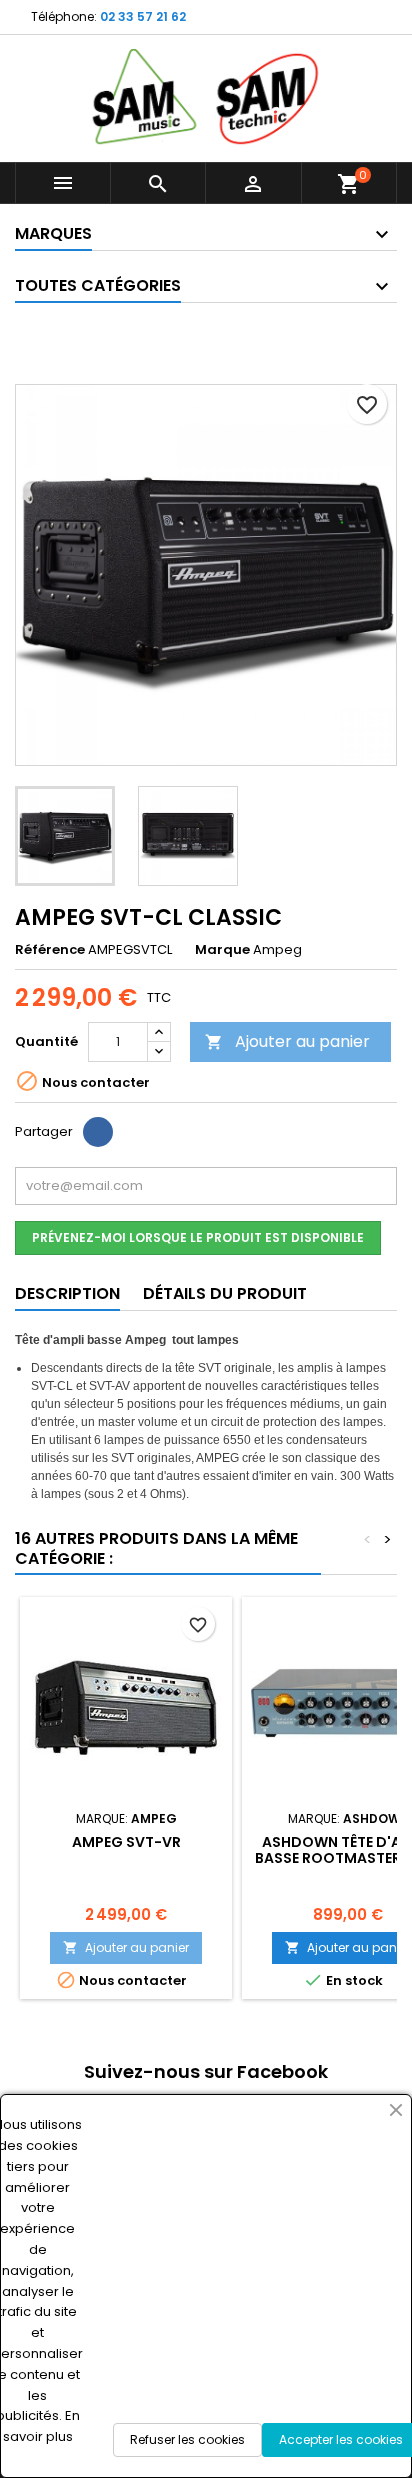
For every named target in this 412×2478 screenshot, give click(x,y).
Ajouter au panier (287, 1041)
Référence (50, 950)
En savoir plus (41, 2426)
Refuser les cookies (187, 2439)
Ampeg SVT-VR (126, 1842)
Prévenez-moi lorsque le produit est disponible (198, 1237)
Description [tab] (67, 1293)
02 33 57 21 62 (143, 16)
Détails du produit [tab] (225, 1293)
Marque (222, 950)
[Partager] (98, 1132)
